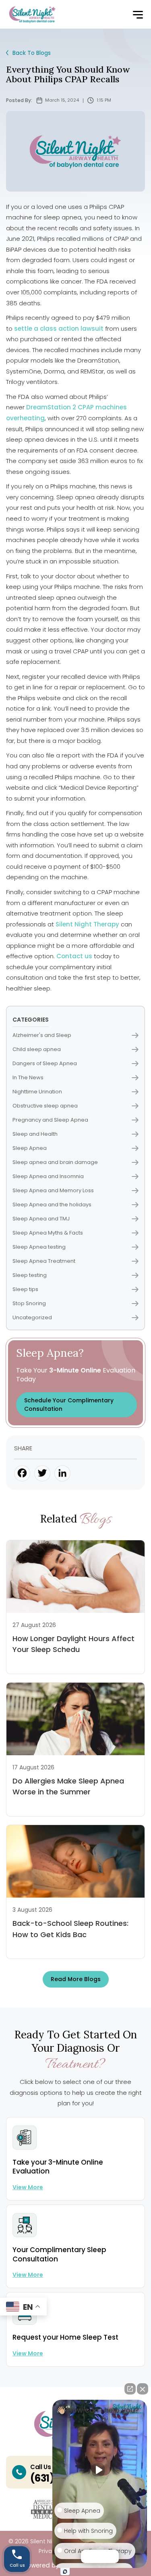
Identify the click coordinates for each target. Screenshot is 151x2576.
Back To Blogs (32, 53)
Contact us (74, 956)
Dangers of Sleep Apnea (45, 1063)
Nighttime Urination (37, 1092)
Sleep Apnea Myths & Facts (48, 1233)
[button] (138, 15)
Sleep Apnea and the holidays (52, 1205)
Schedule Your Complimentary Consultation (69, 1405)
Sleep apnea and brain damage (55, 1162)
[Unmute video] (100, 2470)
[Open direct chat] (130, 2389)
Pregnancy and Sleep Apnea (50, 1120)
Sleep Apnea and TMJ (41, 1219)
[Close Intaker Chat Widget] (143, 2389)
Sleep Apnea (30, 1148)
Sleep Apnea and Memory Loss (53, 1190)
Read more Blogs (76, 1979)
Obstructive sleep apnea (45, 1106)
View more (28, 2187)
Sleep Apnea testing (39, 1247)
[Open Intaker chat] (65, 2572)
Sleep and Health (35, 1134)
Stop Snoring (29, 1303)
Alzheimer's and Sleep (42, 1035)
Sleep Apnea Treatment (44, 1261)
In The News (28, 1077)
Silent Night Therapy (87, 924)
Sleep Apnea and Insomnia (48, 1176)
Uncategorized (32, 1317)
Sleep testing (30, 1275)
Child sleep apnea (37, 1049)
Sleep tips (25, 1289)
